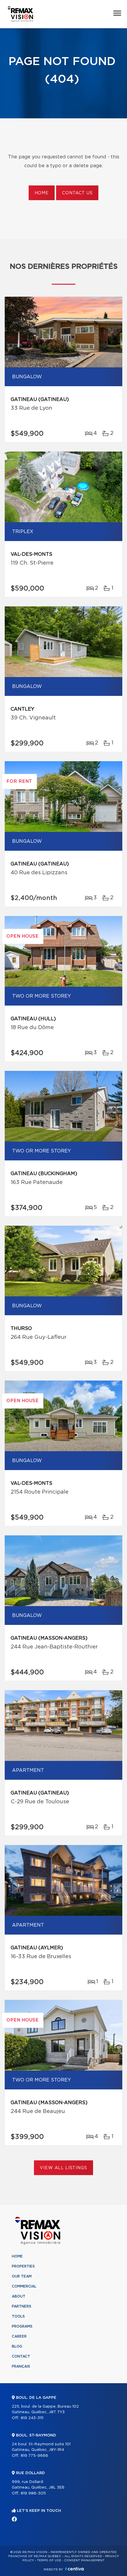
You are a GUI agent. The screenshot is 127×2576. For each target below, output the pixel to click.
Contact (21, 2356)
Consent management (84, 2560)
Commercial (24, 2286)
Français (21, 2366)
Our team (22, 2276)
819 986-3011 (33, 2493)
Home (42, 193)
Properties (23, 2266)
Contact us (77, 193)
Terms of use (49, 2560)
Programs (22, 2326)
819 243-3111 (32, 2418)
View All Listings (63, 2168)
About (19, 2296)
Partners (22, 2306)
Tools (18, 2316)
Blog (17, 2346)
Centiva (74, 2569)
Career (19, 2336)
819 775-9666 (34, 2456)
